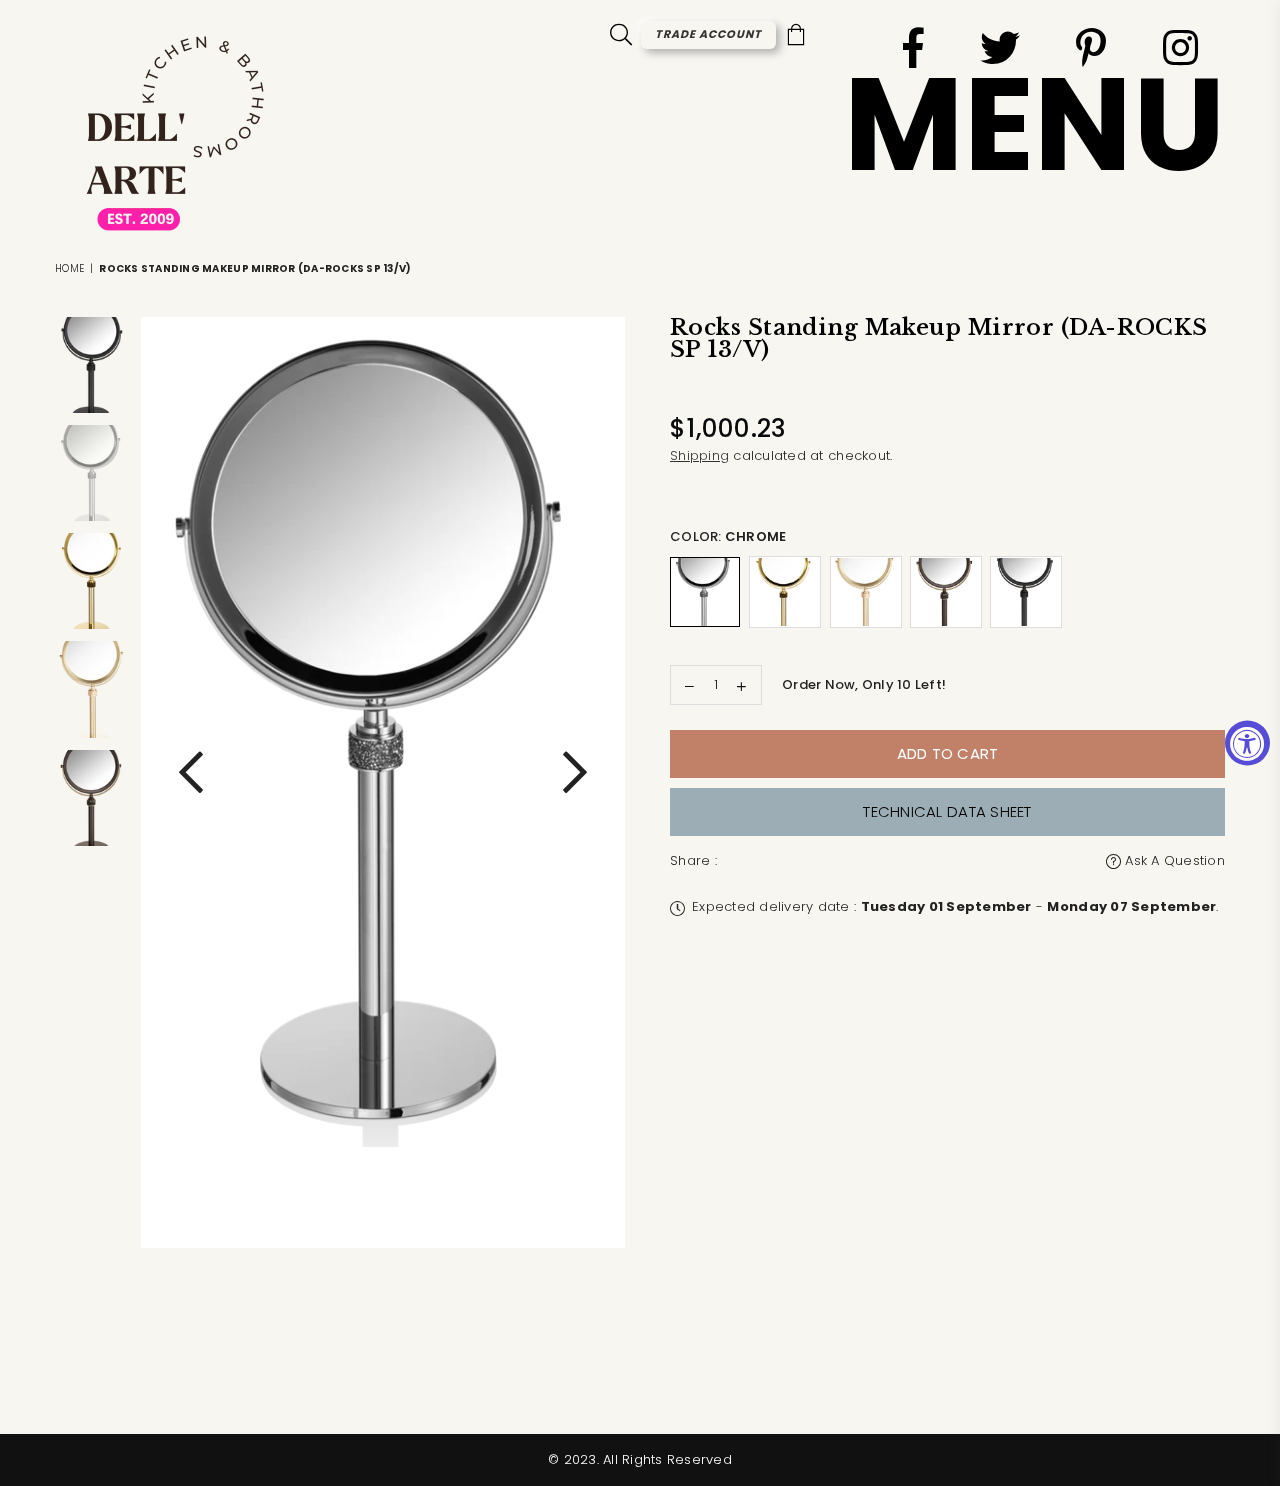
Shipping (699, 455)
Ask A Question (1173, 860)
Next (575, 782)
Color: (728, 536)
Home (69, 268)
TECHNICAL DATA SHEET (947, 811)
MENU (1034, 124)
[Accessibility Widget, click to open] (1247, 743)
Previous (191, 782)
